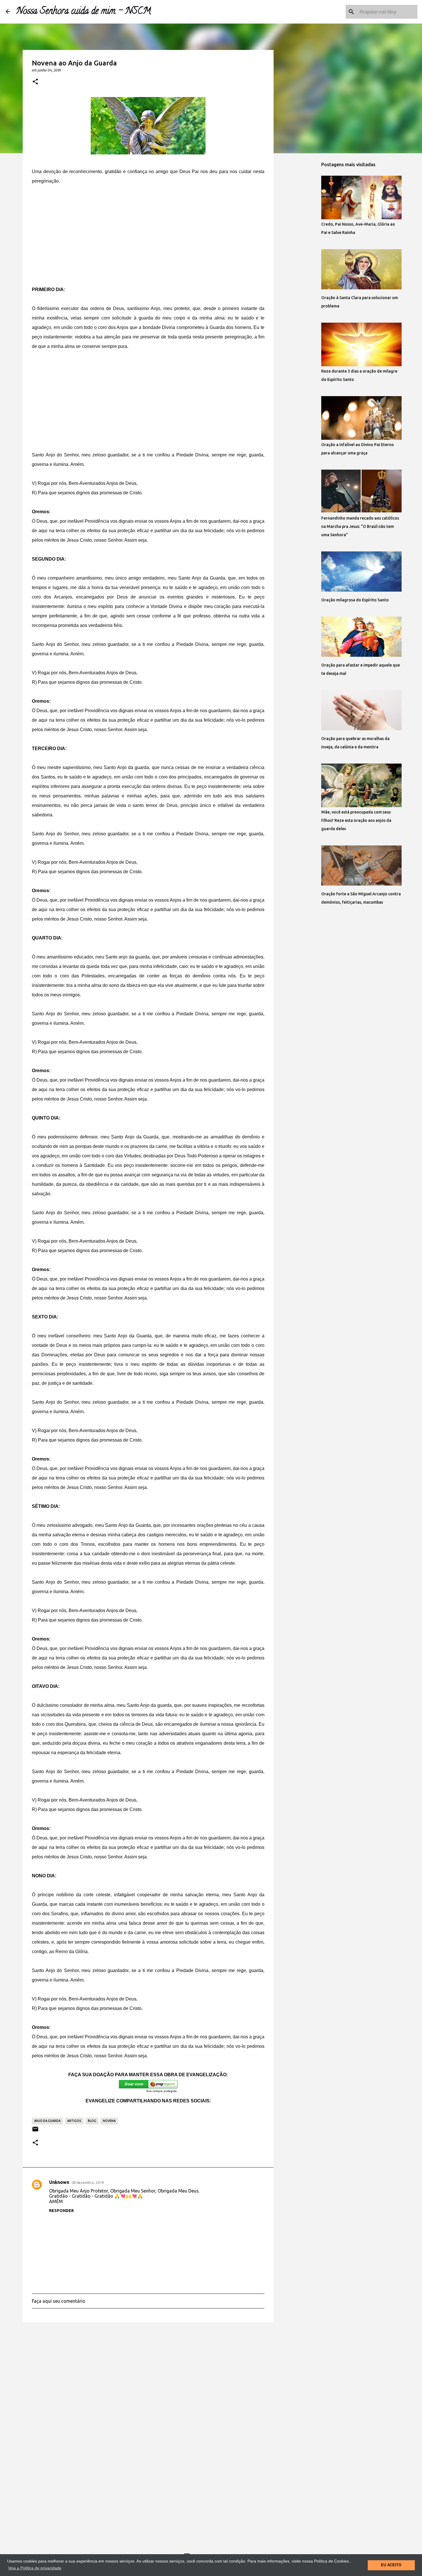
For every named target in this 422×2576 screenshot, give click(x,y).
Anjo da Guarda (47, 2121)
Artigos (74, 2121)
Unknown (59, 2182)
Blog (92, 2121)
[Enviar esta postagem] (35, 2131)
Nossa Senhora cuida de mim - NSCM (84, 12)
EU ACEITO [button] (391, 2565)
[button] (35, 82)
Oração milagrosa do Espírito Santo (355, 600)
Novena (109, 2121)
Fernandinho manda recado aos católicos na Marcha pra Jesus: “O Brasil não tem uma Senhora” (360, 526)
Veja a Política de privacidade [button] (35, 2568)
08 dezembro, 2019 (88, 2182)
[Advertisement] (148, 235)
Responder (61, 2211)
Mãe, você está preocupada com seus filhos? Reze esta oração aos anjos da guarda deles (356, 820)
